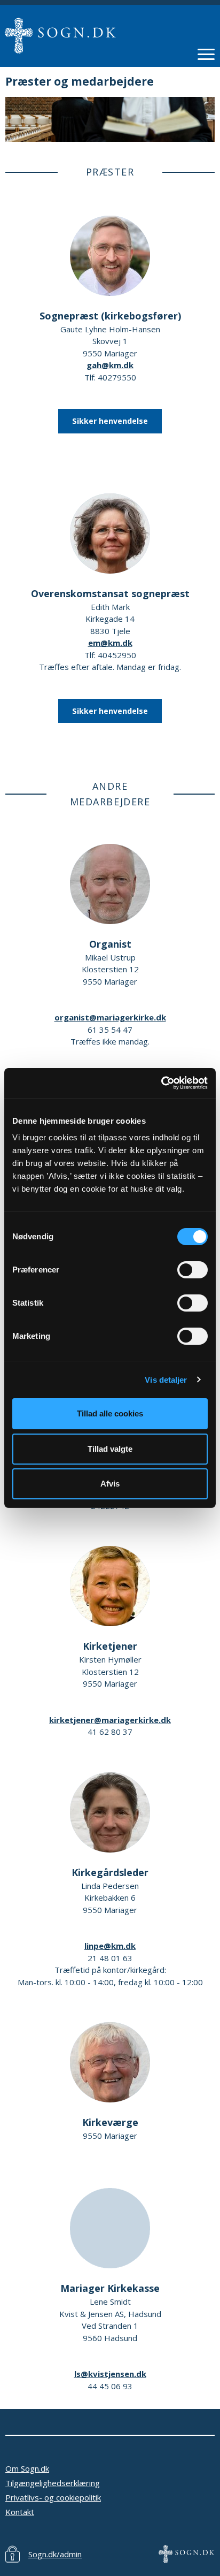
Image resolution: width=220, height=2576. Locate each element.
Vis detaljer (166, 1380)
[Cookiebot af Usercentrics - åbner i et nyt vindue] (161, 1083)
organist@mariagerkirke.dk (110, 1017)
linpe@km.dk (110, 1946)
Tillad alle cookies (110, 1413)
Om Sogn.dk (27, 2468)
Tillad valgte (110, 1449)
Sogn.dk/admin (55, 2554)
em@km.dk (110, 643)
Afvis (110, 1484)
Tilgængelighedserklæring (53, 2483)
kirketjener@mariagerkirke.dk (110, 1720)
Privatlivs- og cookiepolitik (53, 2497)
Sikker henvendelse (110, 421)
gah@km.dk (110, 365)
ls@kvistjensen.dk (110, 2374)
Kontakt (20, 2512)
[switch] (192, 1270)
